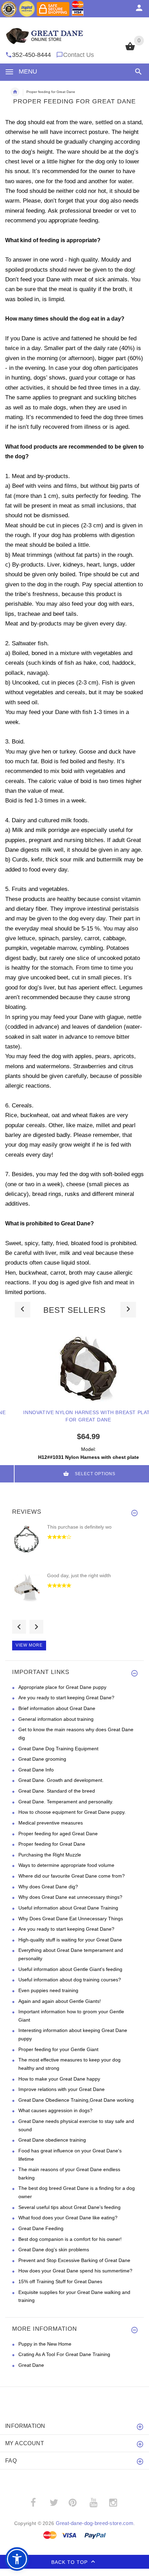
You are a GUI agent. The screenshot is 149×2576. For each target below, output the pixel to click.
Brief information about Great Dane (57, 1708)
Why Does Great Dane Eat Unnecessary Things (71, 1919)
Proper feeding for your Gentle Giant (58, 2049)
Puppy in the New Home (45, 2344)
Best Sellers (74, 1310)
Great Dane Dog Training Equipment (58, 1749)
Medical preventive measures (51, 1823)
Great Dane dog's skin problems (54, 2250)
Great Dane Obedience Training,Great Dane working (76, 2100)
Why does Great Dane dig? (48, 1887)
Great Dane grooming (42, 1759)
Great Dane (31, 2365)
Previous (19, 1627)
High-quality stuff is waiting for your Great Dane (70, 1940)
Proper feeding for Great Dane (52, 1844)
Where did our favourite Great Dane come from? (72, 1876)
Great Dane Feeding (41, 2228)
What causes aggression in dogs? (55, 2110)
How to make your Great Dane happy (59, 2079)
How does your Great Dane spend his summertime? (75, 2271)
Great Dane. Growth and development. (61, 1780)
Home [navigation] (15, 92)
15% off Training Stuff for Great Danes (60, 2281)
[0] (130, 50)
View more (29, 1645)
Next (36, 1627)
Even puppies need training (48, 1990)
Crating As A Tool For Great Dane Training (64, 2354)
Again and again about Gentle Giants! (60, 2001)
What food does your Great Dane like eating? (68, 2218)
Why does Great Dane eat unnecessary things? (70, 1897)
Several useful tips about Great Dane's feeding (69, 2207)
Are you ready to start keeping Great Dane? (66, 1698)
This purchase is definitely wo (79, 1527)
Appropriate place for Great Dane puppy (62, 1687)
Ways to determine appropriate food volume (66, 1865)
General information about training (56, 1719)
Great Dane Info (36, 1770)
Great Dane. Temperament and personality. (66, 1802)
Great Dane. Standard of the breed (57, 1791)
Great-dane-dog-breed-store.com (95, 2523)
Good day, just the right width (79, 1575)
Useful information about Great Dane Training (68, 1908)
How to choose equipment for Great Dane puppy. (72, 1812)
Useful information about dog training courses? (70, 1980)
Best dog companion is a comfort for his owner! (70, 2239)
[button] (137, 72)
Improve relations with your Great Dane (62, 2089)
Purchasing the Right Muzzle (50, 1855)
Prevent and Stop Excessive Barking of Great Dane (74, 2260)
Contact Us (78, 55)
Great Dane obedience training (52, 2140)
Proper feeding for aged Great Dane (58, 1834)
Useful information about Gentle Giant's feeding (70, 1969)
